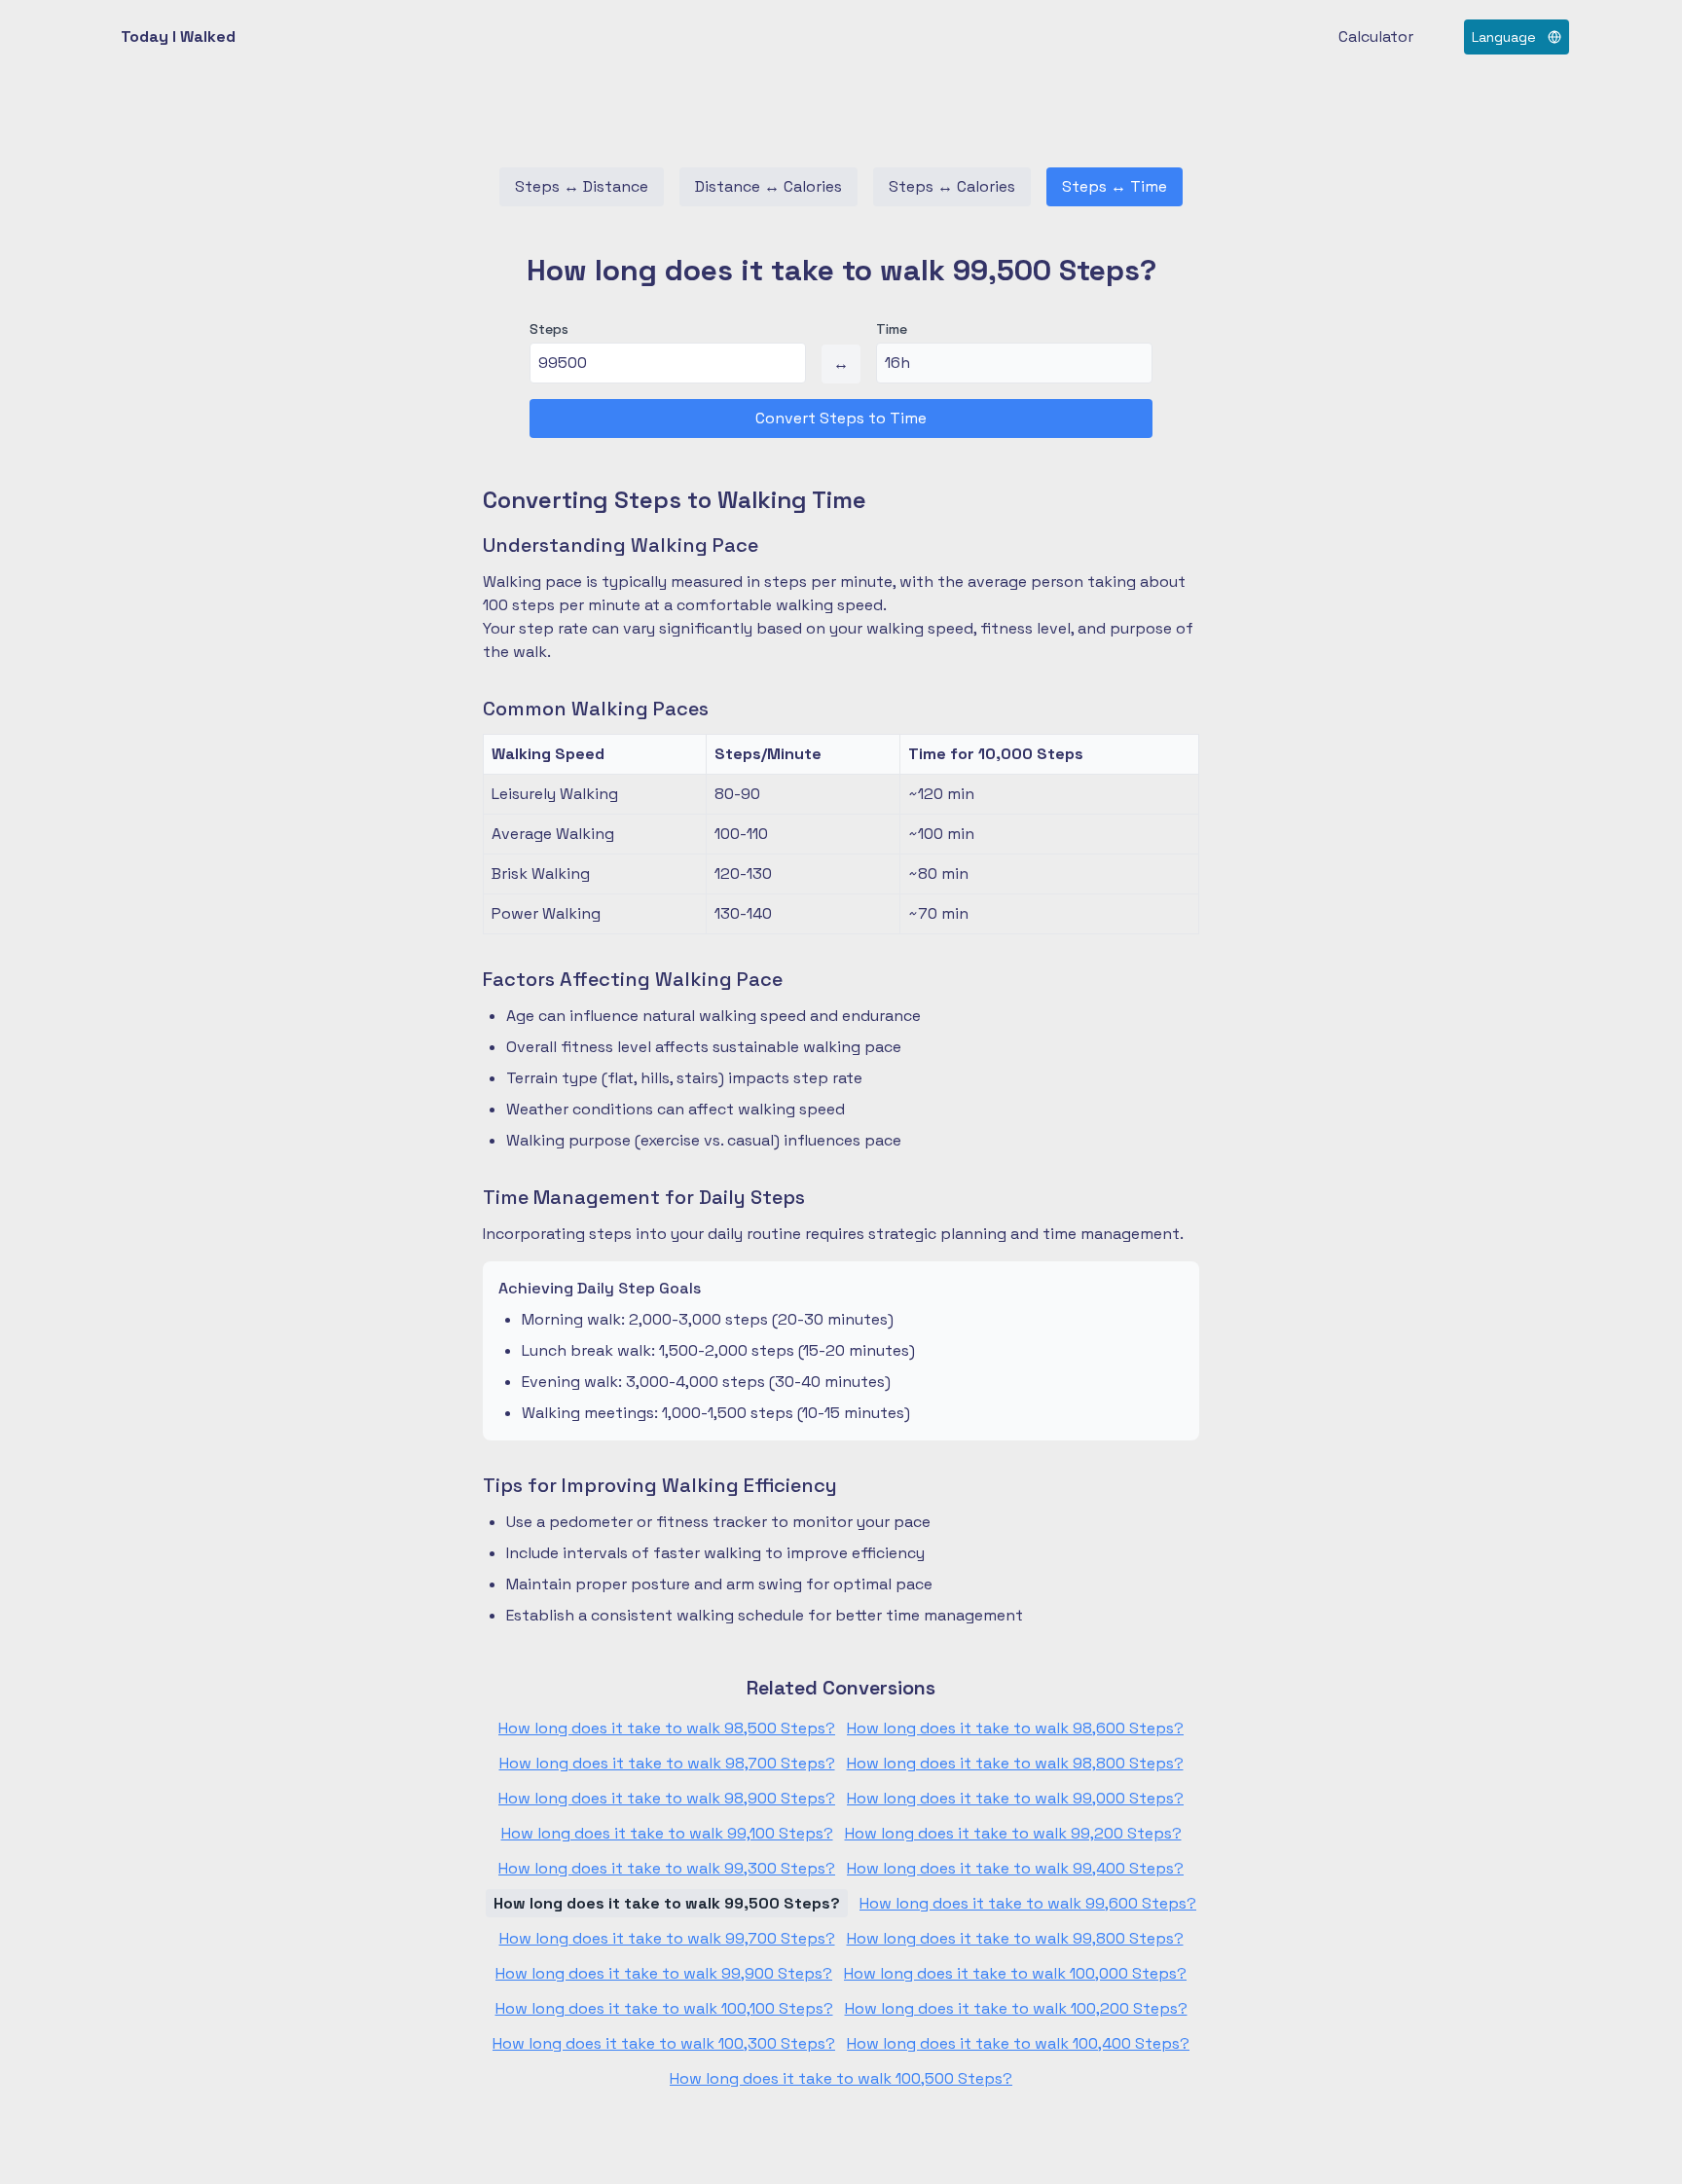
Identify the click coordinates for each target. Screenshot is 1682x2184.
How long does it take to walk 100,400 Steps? (1018, 2043)
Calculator (1376, 36)
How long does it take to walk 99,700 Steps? (667, 1938)
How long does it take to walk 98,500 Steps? (667, 1728)
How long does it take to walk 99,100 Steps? (667, 1833)
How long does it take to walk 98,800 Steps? (1015, 1763)
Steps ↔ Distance (582, 186)
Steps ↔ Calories (952, 186)
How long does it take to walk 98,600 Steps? (1015, 1728)
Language (1504, 37)
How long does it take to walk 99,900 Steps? (664, 1973)
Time (892, 329)
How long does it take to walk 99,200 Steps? (1013, 1833)
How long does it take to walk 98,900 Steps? (667, 1798)
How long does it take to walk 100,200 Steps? (1016, 2008)
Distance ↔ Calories (768, 186)
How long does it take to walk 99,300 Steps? (667, 1868)
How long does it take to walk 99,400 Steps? (1015, 1868)
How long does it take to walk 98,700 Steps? (667, 1763)
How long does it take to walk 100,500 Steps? (841, 2078)
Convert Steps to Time (841, 418)
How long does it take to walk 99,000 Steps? (1015, 1798)
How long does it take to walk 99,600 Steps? (1028, 1903)
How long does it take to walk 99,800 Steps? (1015, 1938)
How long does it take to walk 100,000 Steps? (1015, 1973)
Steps (549, 329)
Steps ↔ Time (1115, 186)
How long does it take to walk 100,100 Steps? (664, 2008)
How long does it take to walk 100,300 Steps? (664, 2043)
